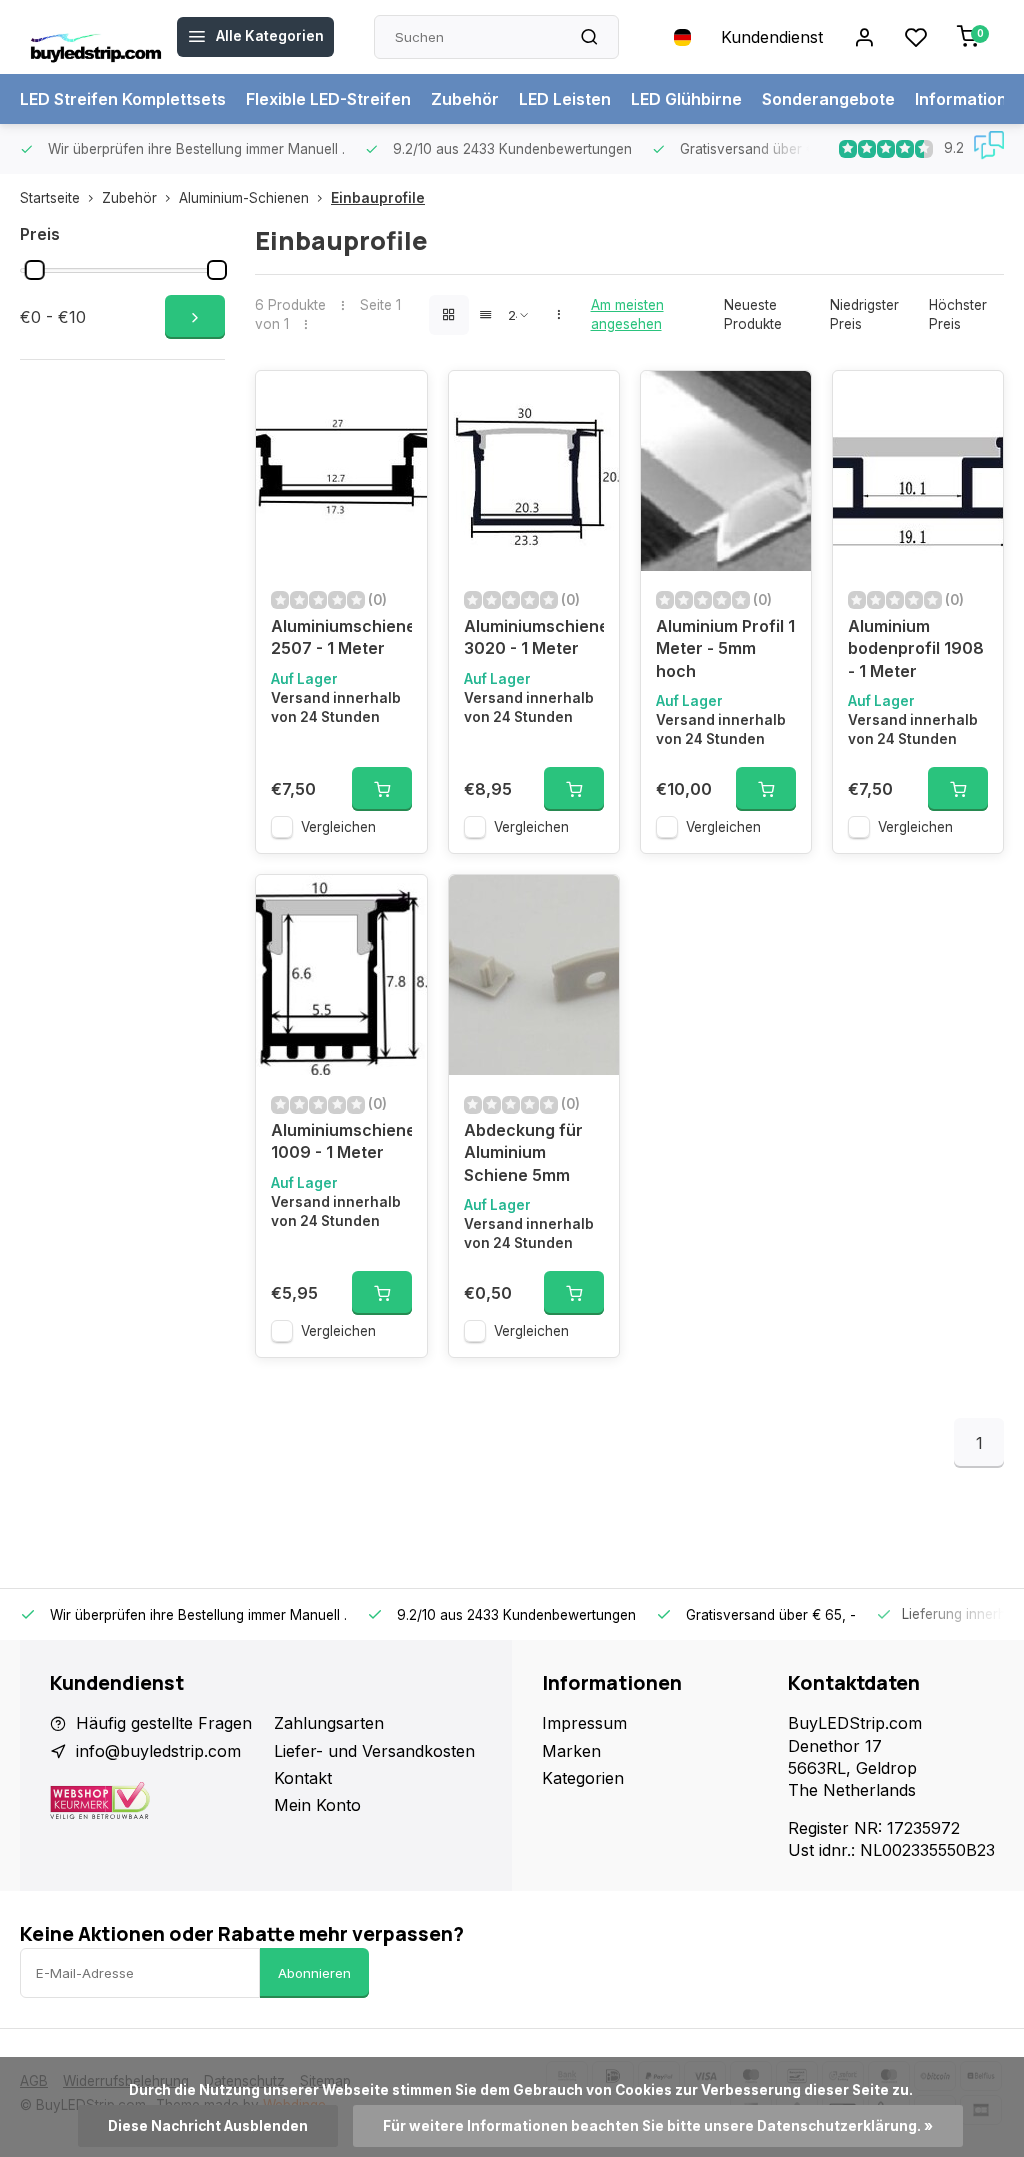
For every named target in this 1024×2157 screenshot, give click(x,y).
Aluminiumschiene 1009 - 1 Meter (341, 1141)
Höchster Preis (958, 314)
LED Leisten (565, 99)
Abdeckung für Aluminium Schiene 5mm (523, 1152)
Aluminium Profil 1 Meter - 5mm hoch (725, 648)
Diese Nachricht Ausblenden (208, 2126)
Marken (571, 1751)
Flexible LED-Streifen (328, 99)
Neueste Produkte (753, 314)
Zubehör (465, 99)
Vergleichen (338, 827)
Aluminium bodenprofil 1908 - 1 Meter (916, 648)
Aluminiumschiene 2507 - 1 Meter (341, 637)
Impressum (584, 1723)
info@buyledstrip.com (158, 1751)
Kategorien (583, 1778)
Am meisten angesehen (627, 314)
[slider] (35, 270)
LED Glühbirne (686, 99)
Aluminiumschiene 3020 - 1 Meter (534, 637)
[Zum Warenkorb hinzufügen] (382, 789)
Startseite (50, 198)
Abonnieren (314, 1973)
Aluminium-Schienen (244, 198)
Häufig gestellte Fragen (164, 1723)
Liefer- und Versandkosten (374, 1751)
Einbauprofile (378, 198)
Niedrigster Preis (864, 314)
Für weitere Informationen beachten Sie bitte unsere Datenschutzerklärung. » (658, 2126)
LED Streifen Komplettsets (123, 99)
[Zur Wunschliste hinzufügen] (397, 401)
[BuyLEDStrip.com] (96, 37)
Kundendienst (772, 37)
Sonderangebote (828, 99)
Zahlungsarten (329, 1723)
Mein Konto (317, 1805)
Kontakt (303, 1778)
